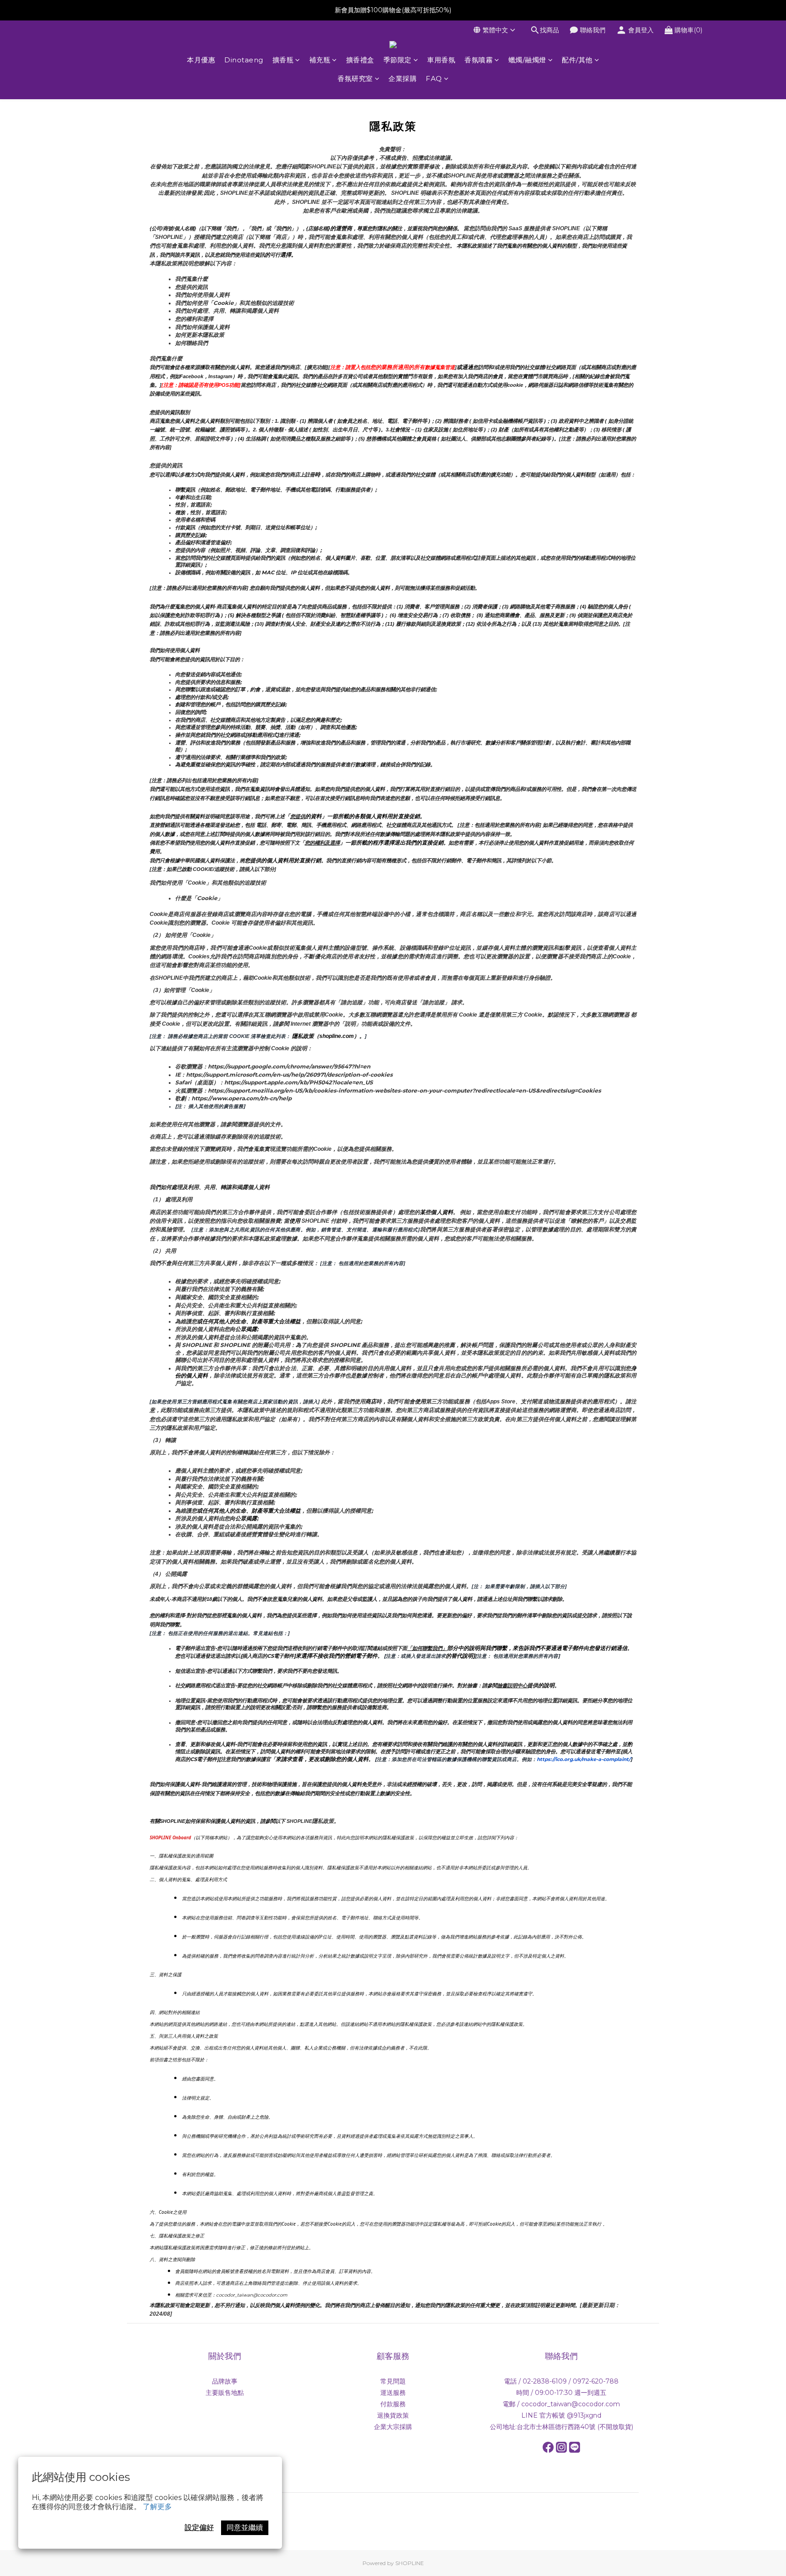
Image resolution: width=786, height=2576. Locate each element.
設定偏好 (199, 2528)
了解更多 (157, 2507)
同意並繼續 (245, 2528)
